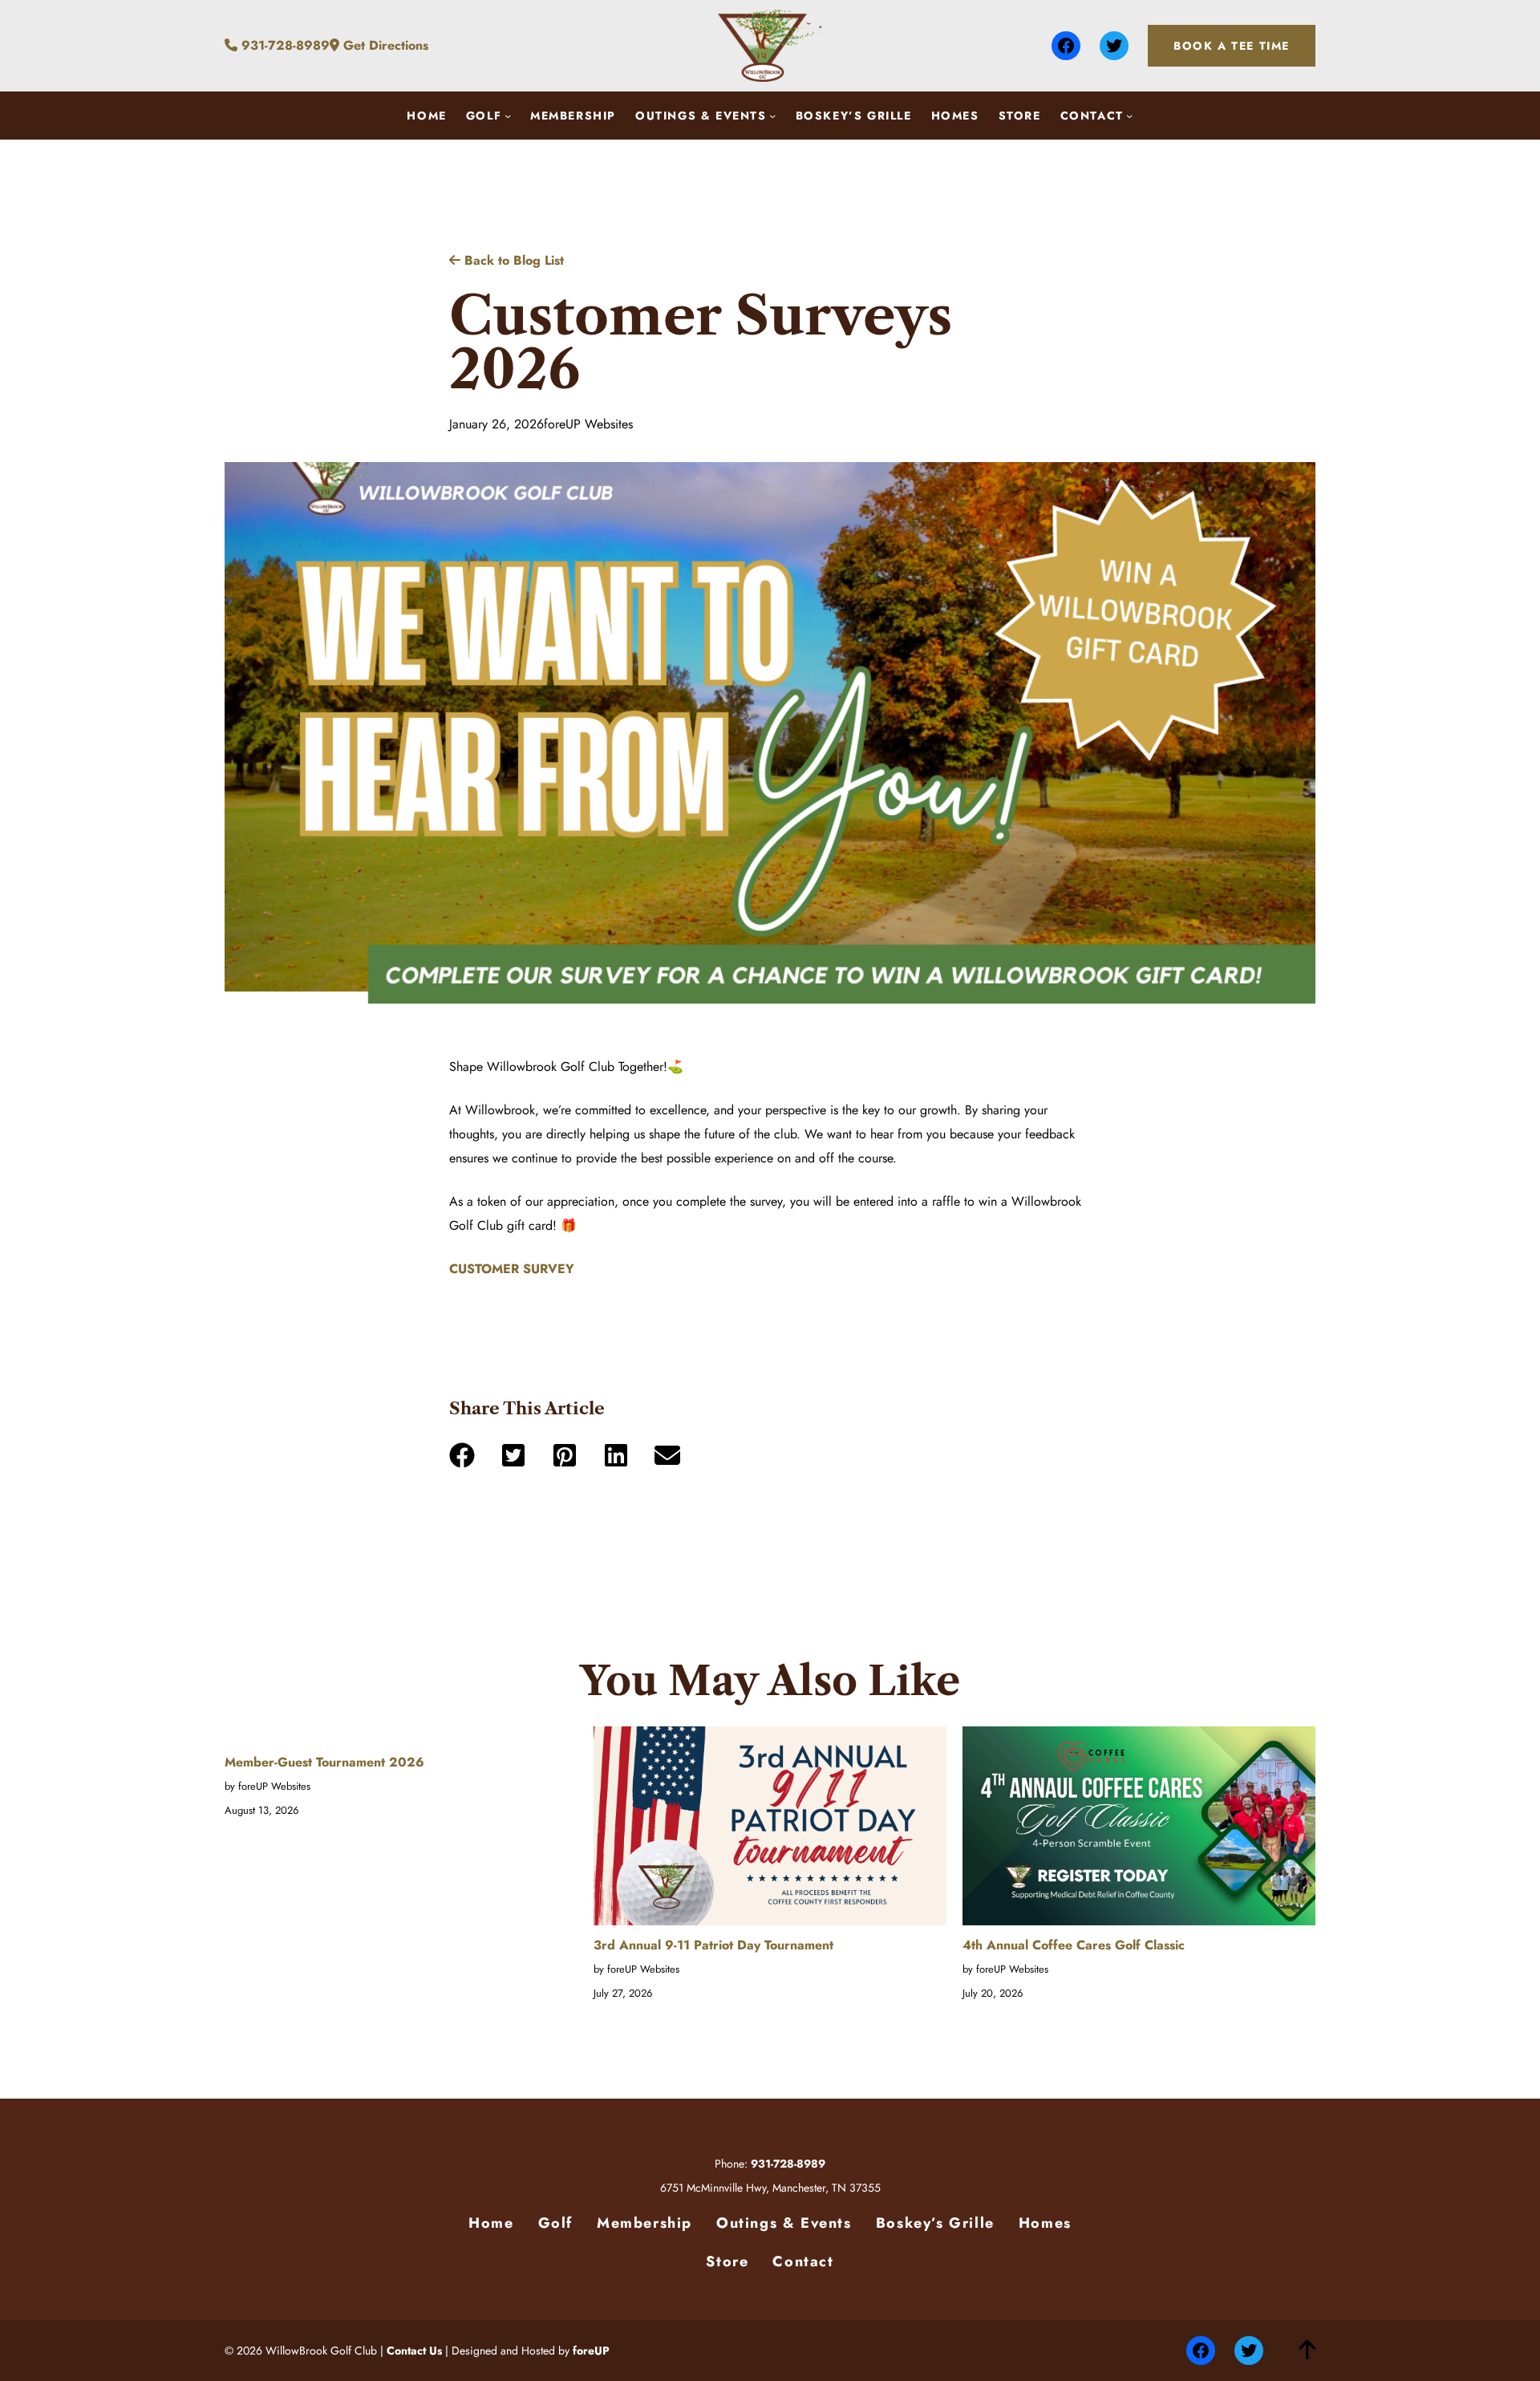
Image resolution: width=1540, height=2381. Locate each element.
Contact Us (414, 2351)
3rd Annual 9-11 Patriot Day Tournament (713, 1945)
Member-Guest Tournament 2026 (324, 1762)
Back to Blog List (512, 260)
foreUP (591, 2351)
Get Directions (384, 45)
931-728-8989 (284, 45)
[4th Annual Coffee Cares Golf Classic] (1139, 1829)
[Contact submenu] (1129, 116)
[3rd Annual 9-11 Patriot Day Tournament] (770, 1829)
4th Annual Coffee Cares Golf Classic (1074, 1945)
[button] (462, 1455)
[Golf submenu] (508, 116)
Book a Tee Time (1232, 46)
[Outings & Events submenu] (772, 116)
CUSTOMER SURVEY (512, 1269)
